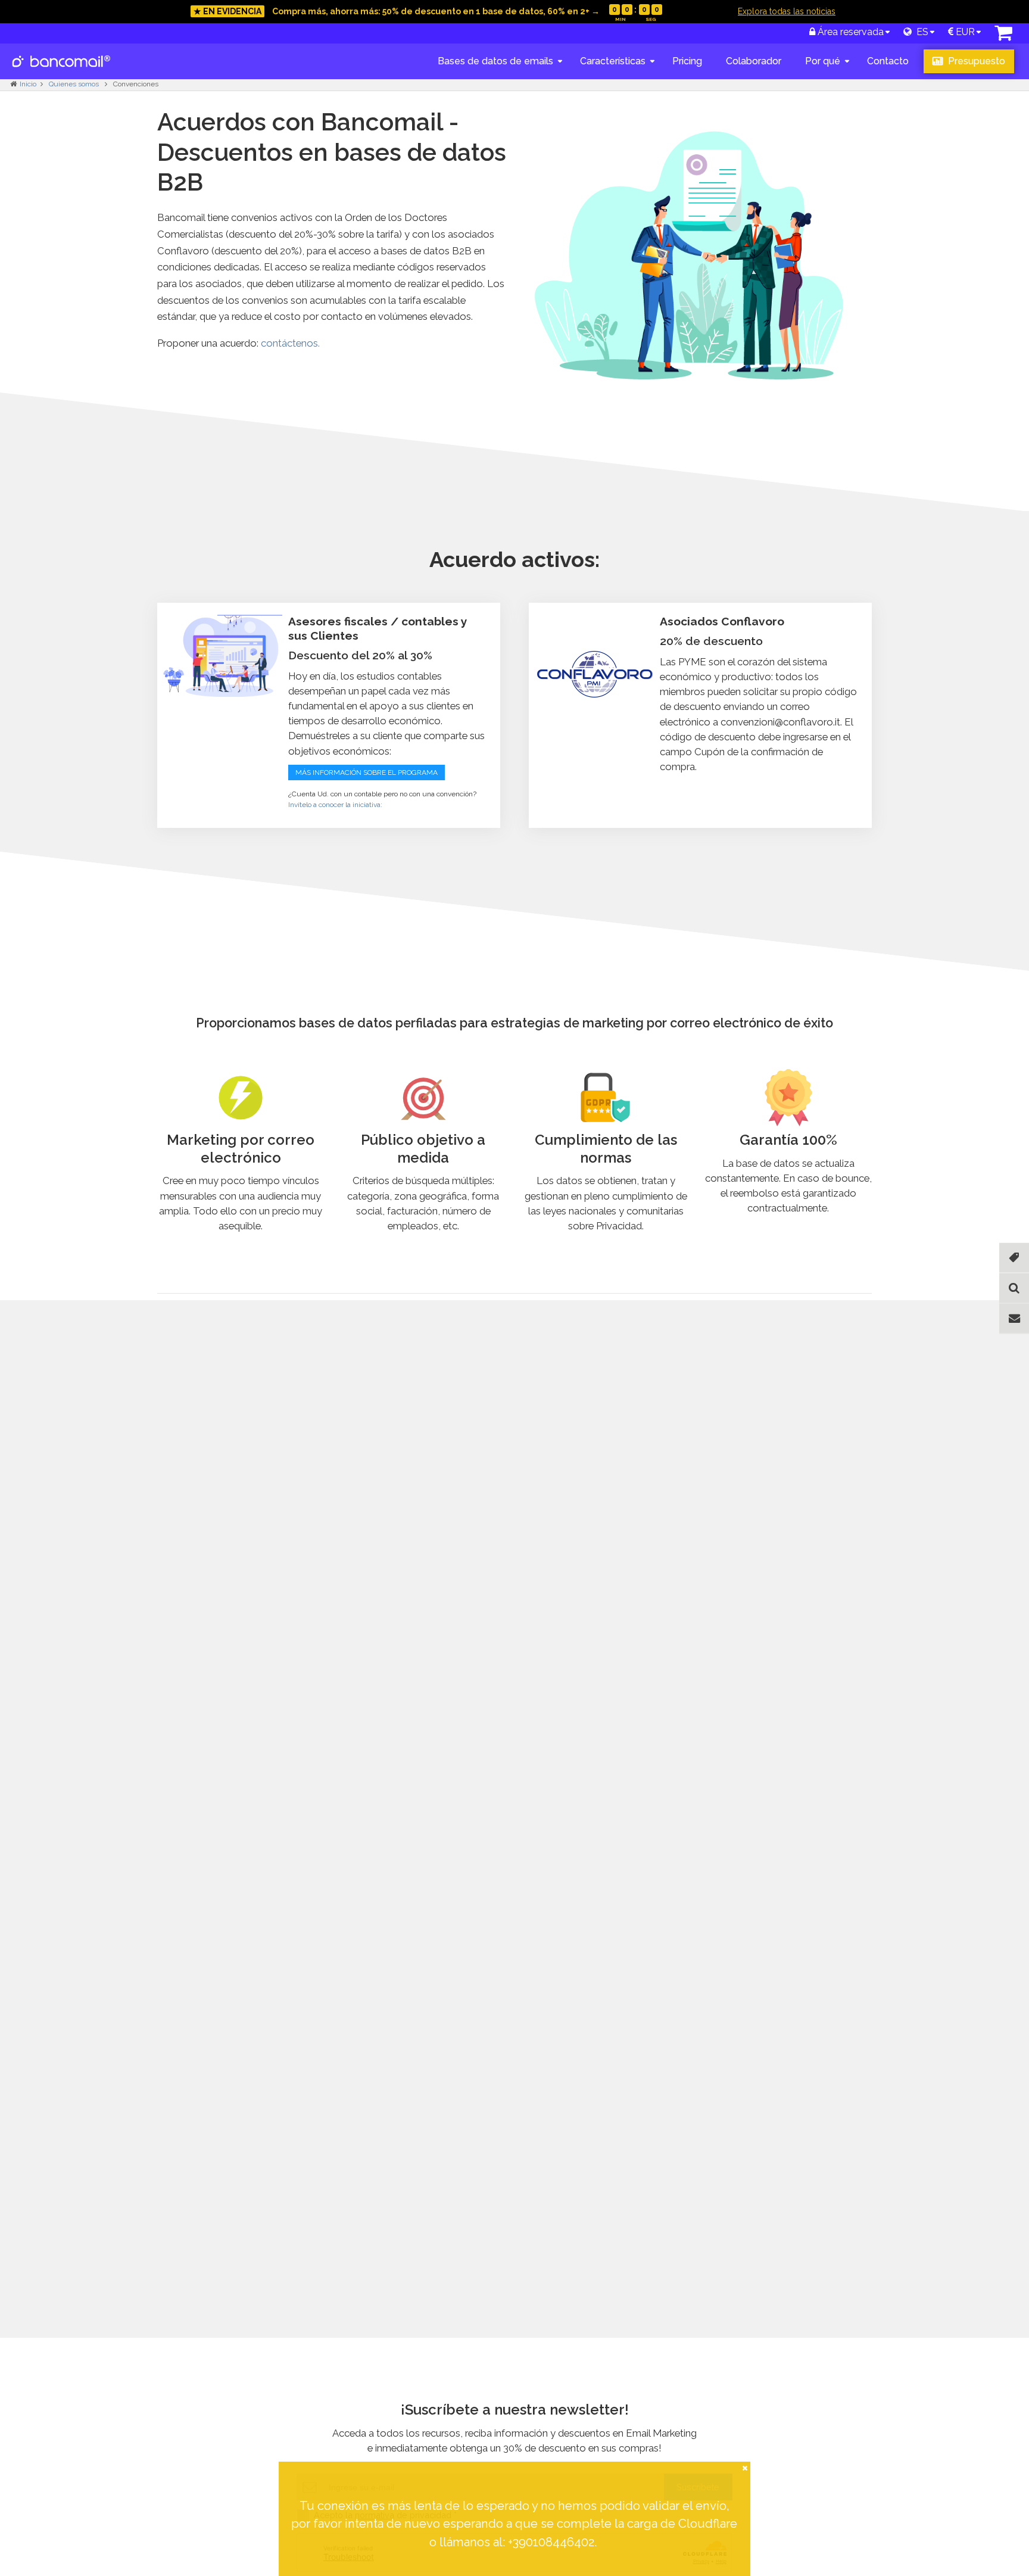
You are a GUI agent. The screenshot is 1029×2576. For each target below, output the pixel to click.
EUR (964, 32)
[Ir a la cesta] (1003, 36)
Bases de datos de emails (495, 61)
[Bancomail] (62, 71)
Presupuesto (975, 61)
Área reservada (849, 32)
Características (613, 61)
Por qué (823, 61)
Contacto (888, 61)
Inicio (28, 84)
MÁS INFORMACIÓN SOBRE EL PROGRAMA (367, 773)
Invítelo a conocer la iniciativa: (335, 805)
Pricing (687, 61)
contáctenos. (290, 343)
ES (920, 32)
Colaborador (754, 61)
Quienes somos (75, 84)
